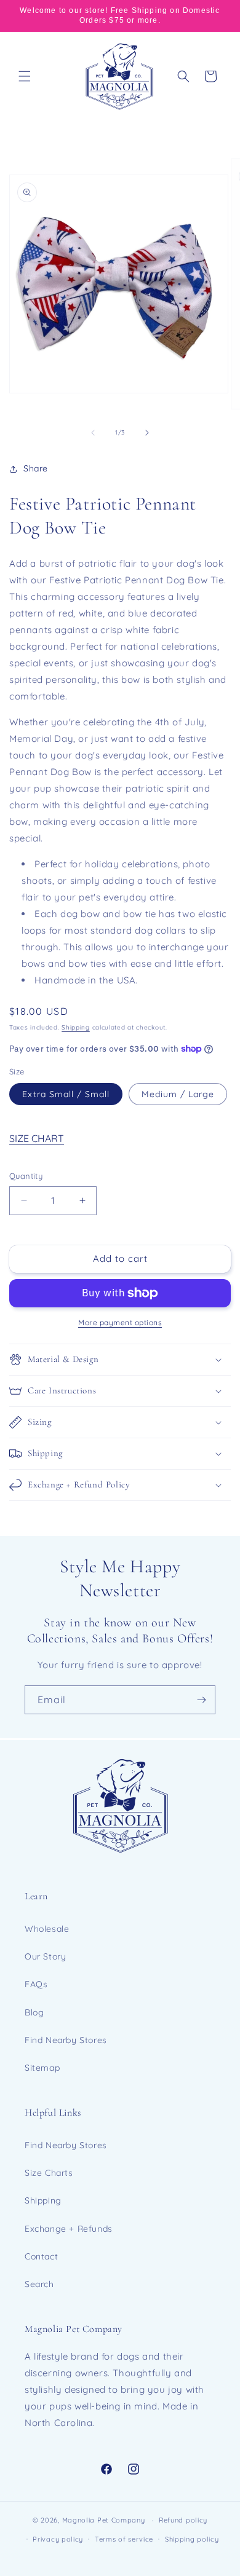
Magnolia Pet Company (104, 2520)
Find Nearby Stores (66, 2040)
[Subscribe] (201, 1700)
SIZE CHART (37, 1138)
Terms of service (124, 2539)
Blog (34, 2012)
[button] (25, 76)
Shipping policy (192, 2539)
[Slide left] (93, 433)
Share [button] (36, 468)
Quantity (26, 1176)
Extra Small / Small (66, 1094)
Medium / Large (178, 1094)
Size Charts (49, 2173)
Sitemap (42, 2068)
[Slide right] (147, 433)
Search (39, 2284)
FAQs (36, 1984)
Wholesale (47, 1929)
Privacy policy (58, 2539)
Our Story (45, 1956)
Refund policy (183, 2520)
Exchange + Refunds (69, 2229)
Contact (41, 2256)
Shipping (76, 1027)
